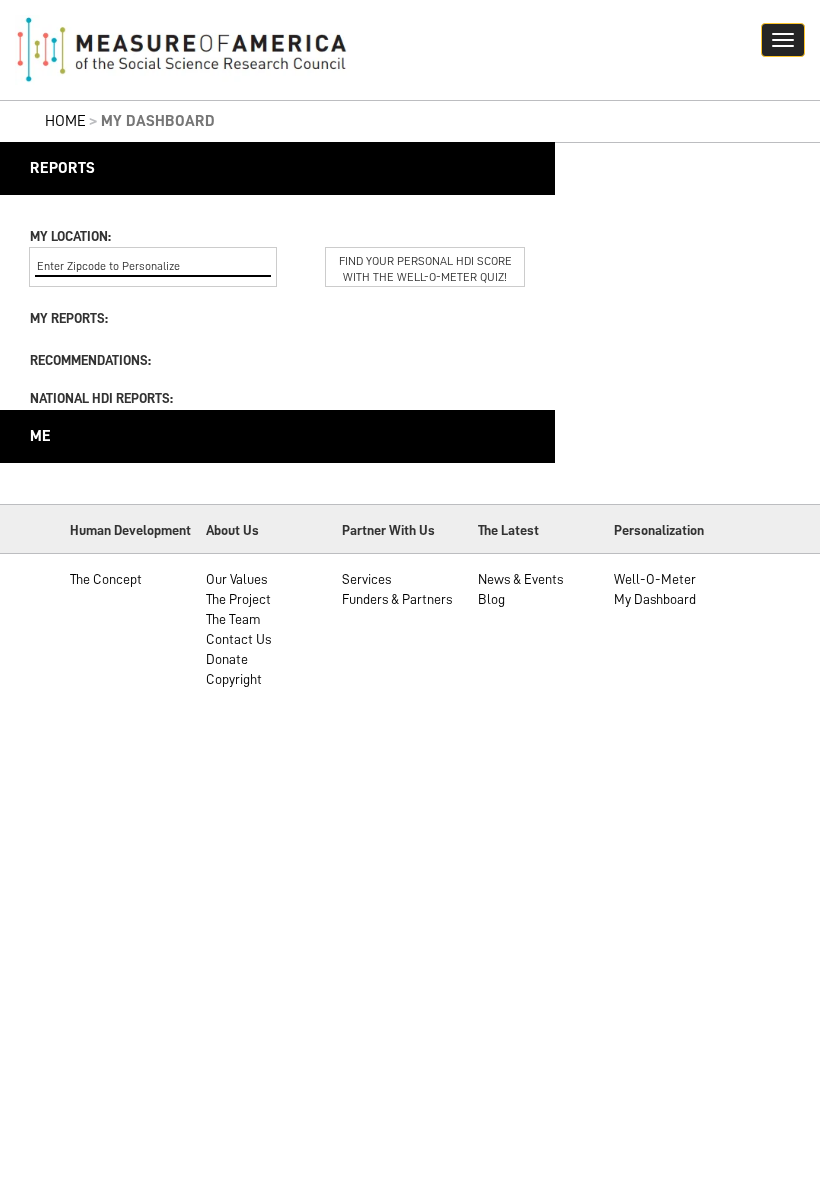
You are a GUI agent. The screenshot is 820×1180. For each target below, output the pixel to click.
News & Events (520, 579)
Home (65, 121)
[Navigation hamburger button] (783, 40)
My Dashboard (655, 599)
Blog (491, 599)
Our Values (236, 579)
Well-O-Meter (655, 579)
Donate (227, 659)
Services (366, 579)
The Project (238, 599)
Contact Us (238, 639)
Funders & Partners (397, 599)
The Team (233, 619)
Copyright (234, 679)
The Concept (106, 579)
